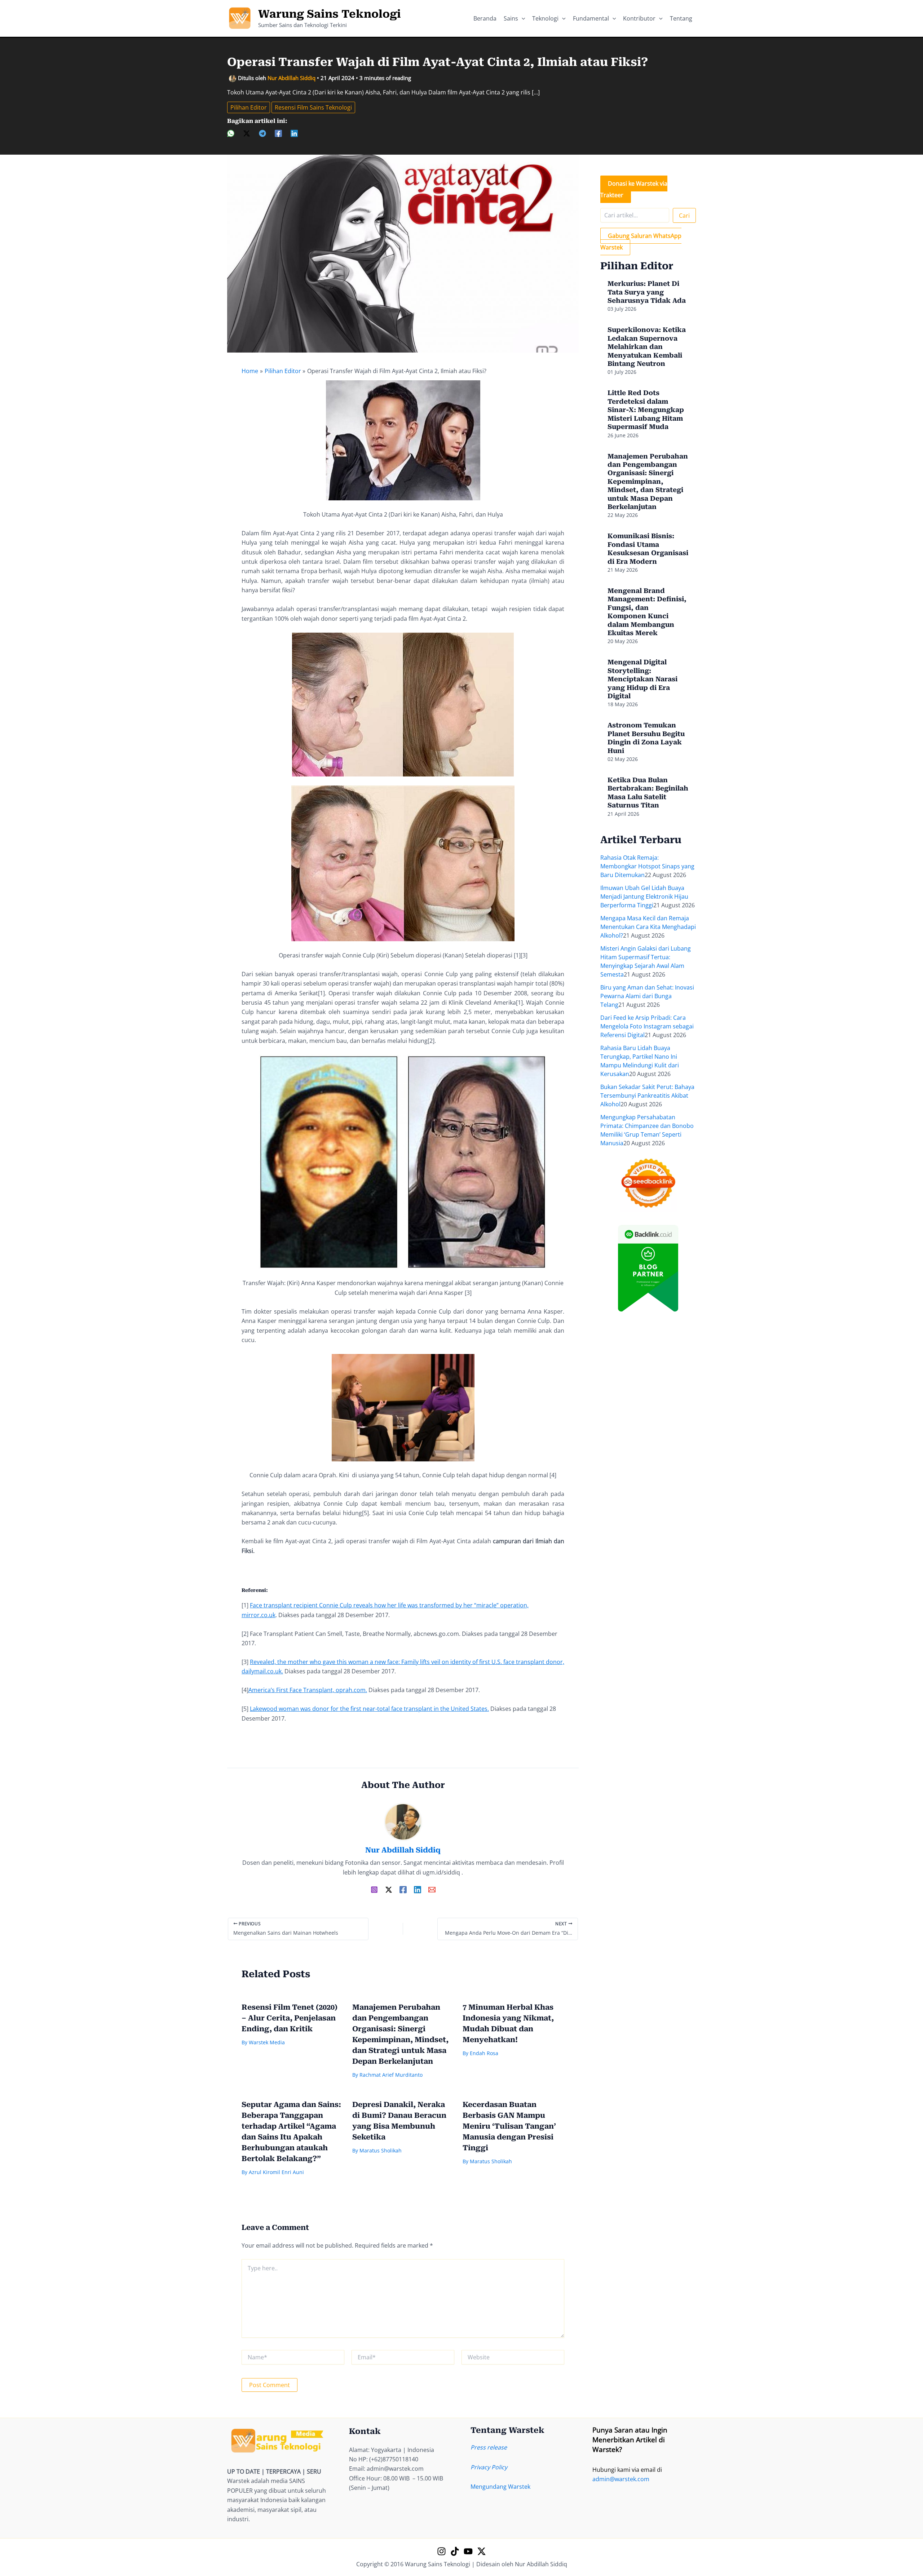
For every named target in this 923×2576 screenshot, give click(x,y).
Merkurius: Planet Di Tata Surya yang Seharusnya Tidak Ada (647, 292)
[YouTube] (468, 2551)
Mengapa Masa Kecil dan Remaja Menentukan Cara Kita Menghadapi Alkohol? (648, 927)
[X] (247, 133)
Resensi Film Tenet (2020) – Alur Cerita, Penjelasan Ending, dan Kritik (290, 2018)
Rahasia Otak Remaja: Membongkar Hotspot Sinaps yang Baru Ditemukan (647, 866)
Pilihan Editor (249, 107)
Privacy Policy (489, 2467)
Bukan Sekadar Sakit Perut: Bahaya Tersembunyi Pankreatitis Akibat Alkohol (647, 1096)
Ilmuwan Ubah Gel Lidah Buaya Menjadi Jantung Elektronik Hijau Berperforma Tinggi (644, 897)
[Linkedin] (294, 133)
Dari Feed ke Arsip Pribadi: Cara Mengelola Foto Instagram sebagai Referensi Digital (647, 1026)
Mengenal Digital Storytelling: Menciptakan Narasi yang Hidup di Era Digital (642, 679)
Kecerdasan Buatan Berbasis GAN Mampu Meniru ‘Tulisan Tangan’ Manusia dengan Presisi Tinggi (509, 2126)
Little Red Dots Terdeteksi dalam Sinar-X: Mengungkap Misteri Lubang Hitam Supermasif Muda (646, 410)
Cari (684, 216)
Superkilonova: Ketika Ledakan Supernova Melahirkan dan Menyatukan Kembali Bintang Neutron (647, 347)
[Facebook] (278, 133)
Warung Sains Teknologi (330, 14)
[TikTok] (455, 2551)
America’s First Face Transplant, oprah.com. (308, 1690)
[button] (522, 18)
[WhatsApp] (231, 133)
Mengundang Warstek (500, 2487)
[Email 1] (432, 1889)
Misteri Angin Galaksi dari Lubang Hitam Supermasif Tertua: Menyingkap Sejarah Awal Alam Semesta (646, 961)
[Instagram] (374, 1889)
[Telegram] (262, 133)
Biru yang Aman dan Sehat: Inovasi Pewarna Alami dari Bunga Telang (647, 996)
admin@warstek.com (621, 2479)
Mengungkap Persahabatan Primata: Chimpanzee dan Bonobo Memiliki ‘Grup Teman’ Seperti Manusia (647, 1130)
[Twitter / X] (389, 1889)
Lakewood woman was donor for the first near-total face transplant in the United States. (369, 1709)
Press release (489, 2447)
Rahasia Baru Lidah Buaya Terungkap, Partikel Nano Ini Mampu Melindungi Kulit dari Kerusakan (640, 1061)
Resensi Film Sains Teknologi (313, 107)
